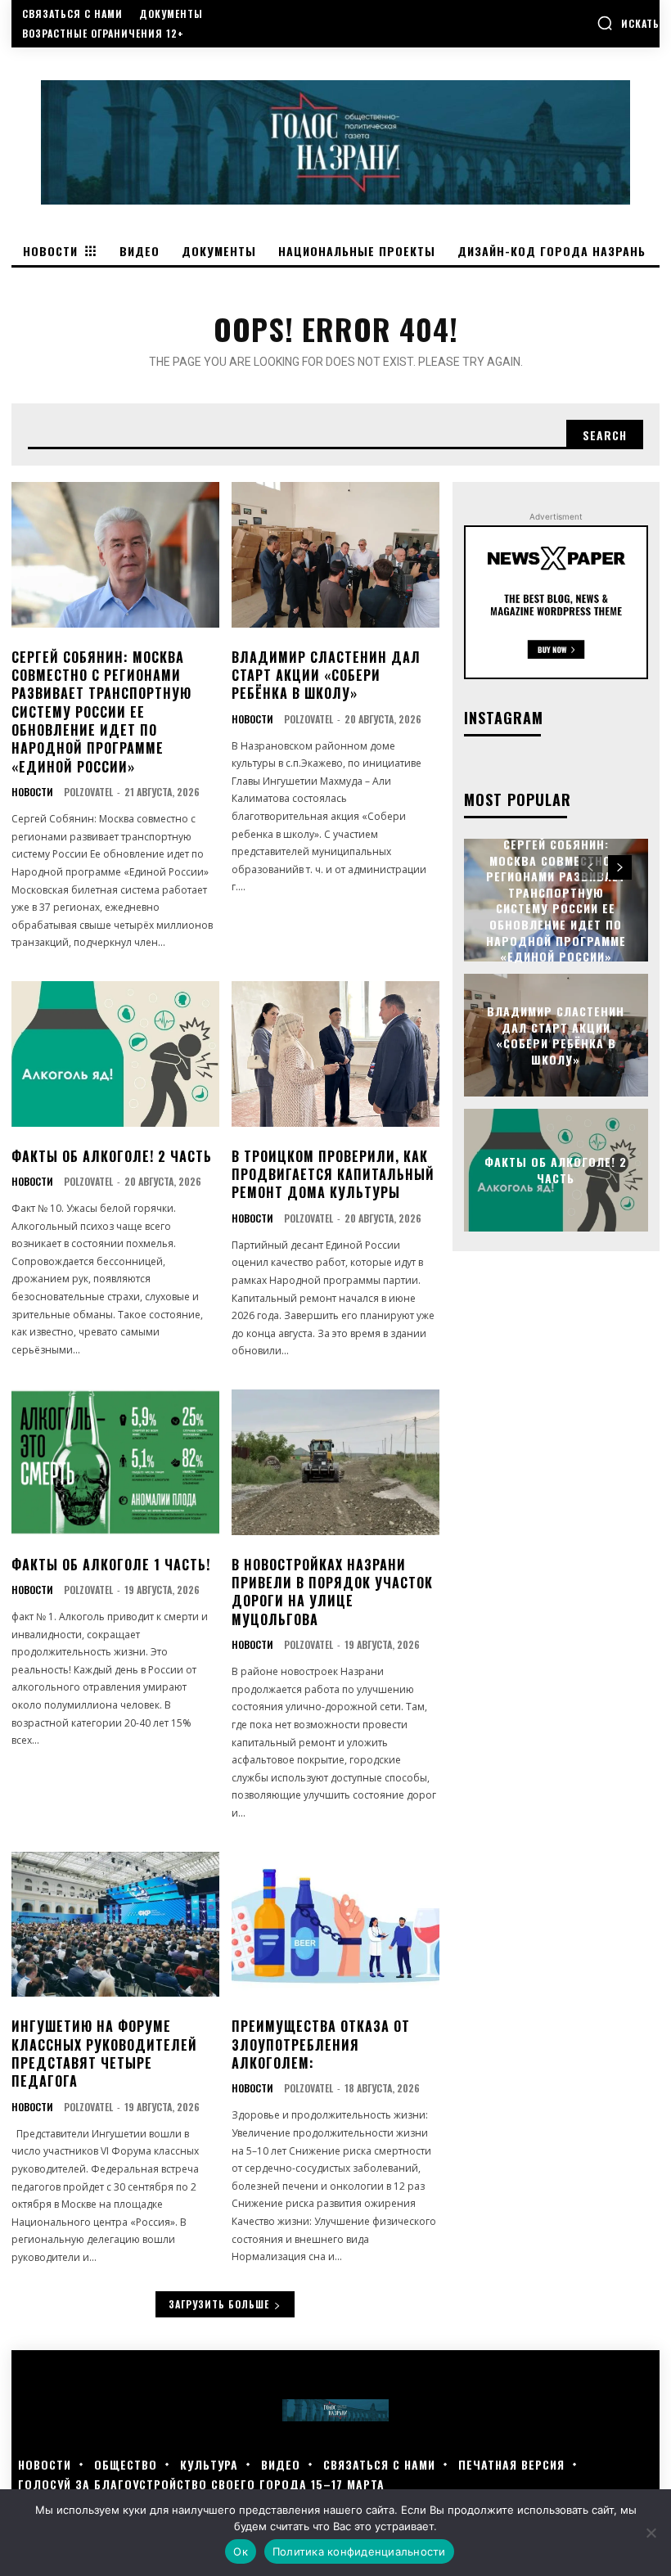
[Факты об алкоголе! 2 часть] (115, 1054)
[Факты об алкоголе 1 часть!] (115, 1462)
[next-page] (620, 867)
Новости (32, 792)
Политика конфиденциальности (359, 2551)
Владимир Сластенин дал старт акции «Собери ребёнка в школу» (326, 676)
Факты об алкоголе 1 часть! (111, 1565)
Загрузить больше (219, 2304)
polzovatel (88, 792)
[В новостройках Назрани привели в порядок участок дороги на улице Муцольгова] (335, 1462)
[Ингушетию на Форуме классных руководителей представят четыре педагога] (115, 1925)
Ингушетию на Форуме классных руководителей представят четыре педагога (104, 2054)
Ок (241, 2551)
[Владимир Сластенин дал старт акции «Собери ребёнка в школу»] (335, 555)
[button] (628, 23)
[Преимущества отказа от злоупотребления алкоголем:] (335, 1925)
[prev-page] (590, 867)
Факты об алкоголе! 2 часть (112, 1156)
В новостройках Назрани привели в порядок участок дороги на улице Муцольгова (332, 1592)
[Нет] (651, 2533)
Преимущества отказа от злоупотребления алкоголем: (321, 2045)
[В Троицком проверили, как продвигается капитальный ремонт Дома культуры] (335, 1054)
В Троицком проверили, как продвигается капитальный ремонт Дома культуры (333, 1175)
